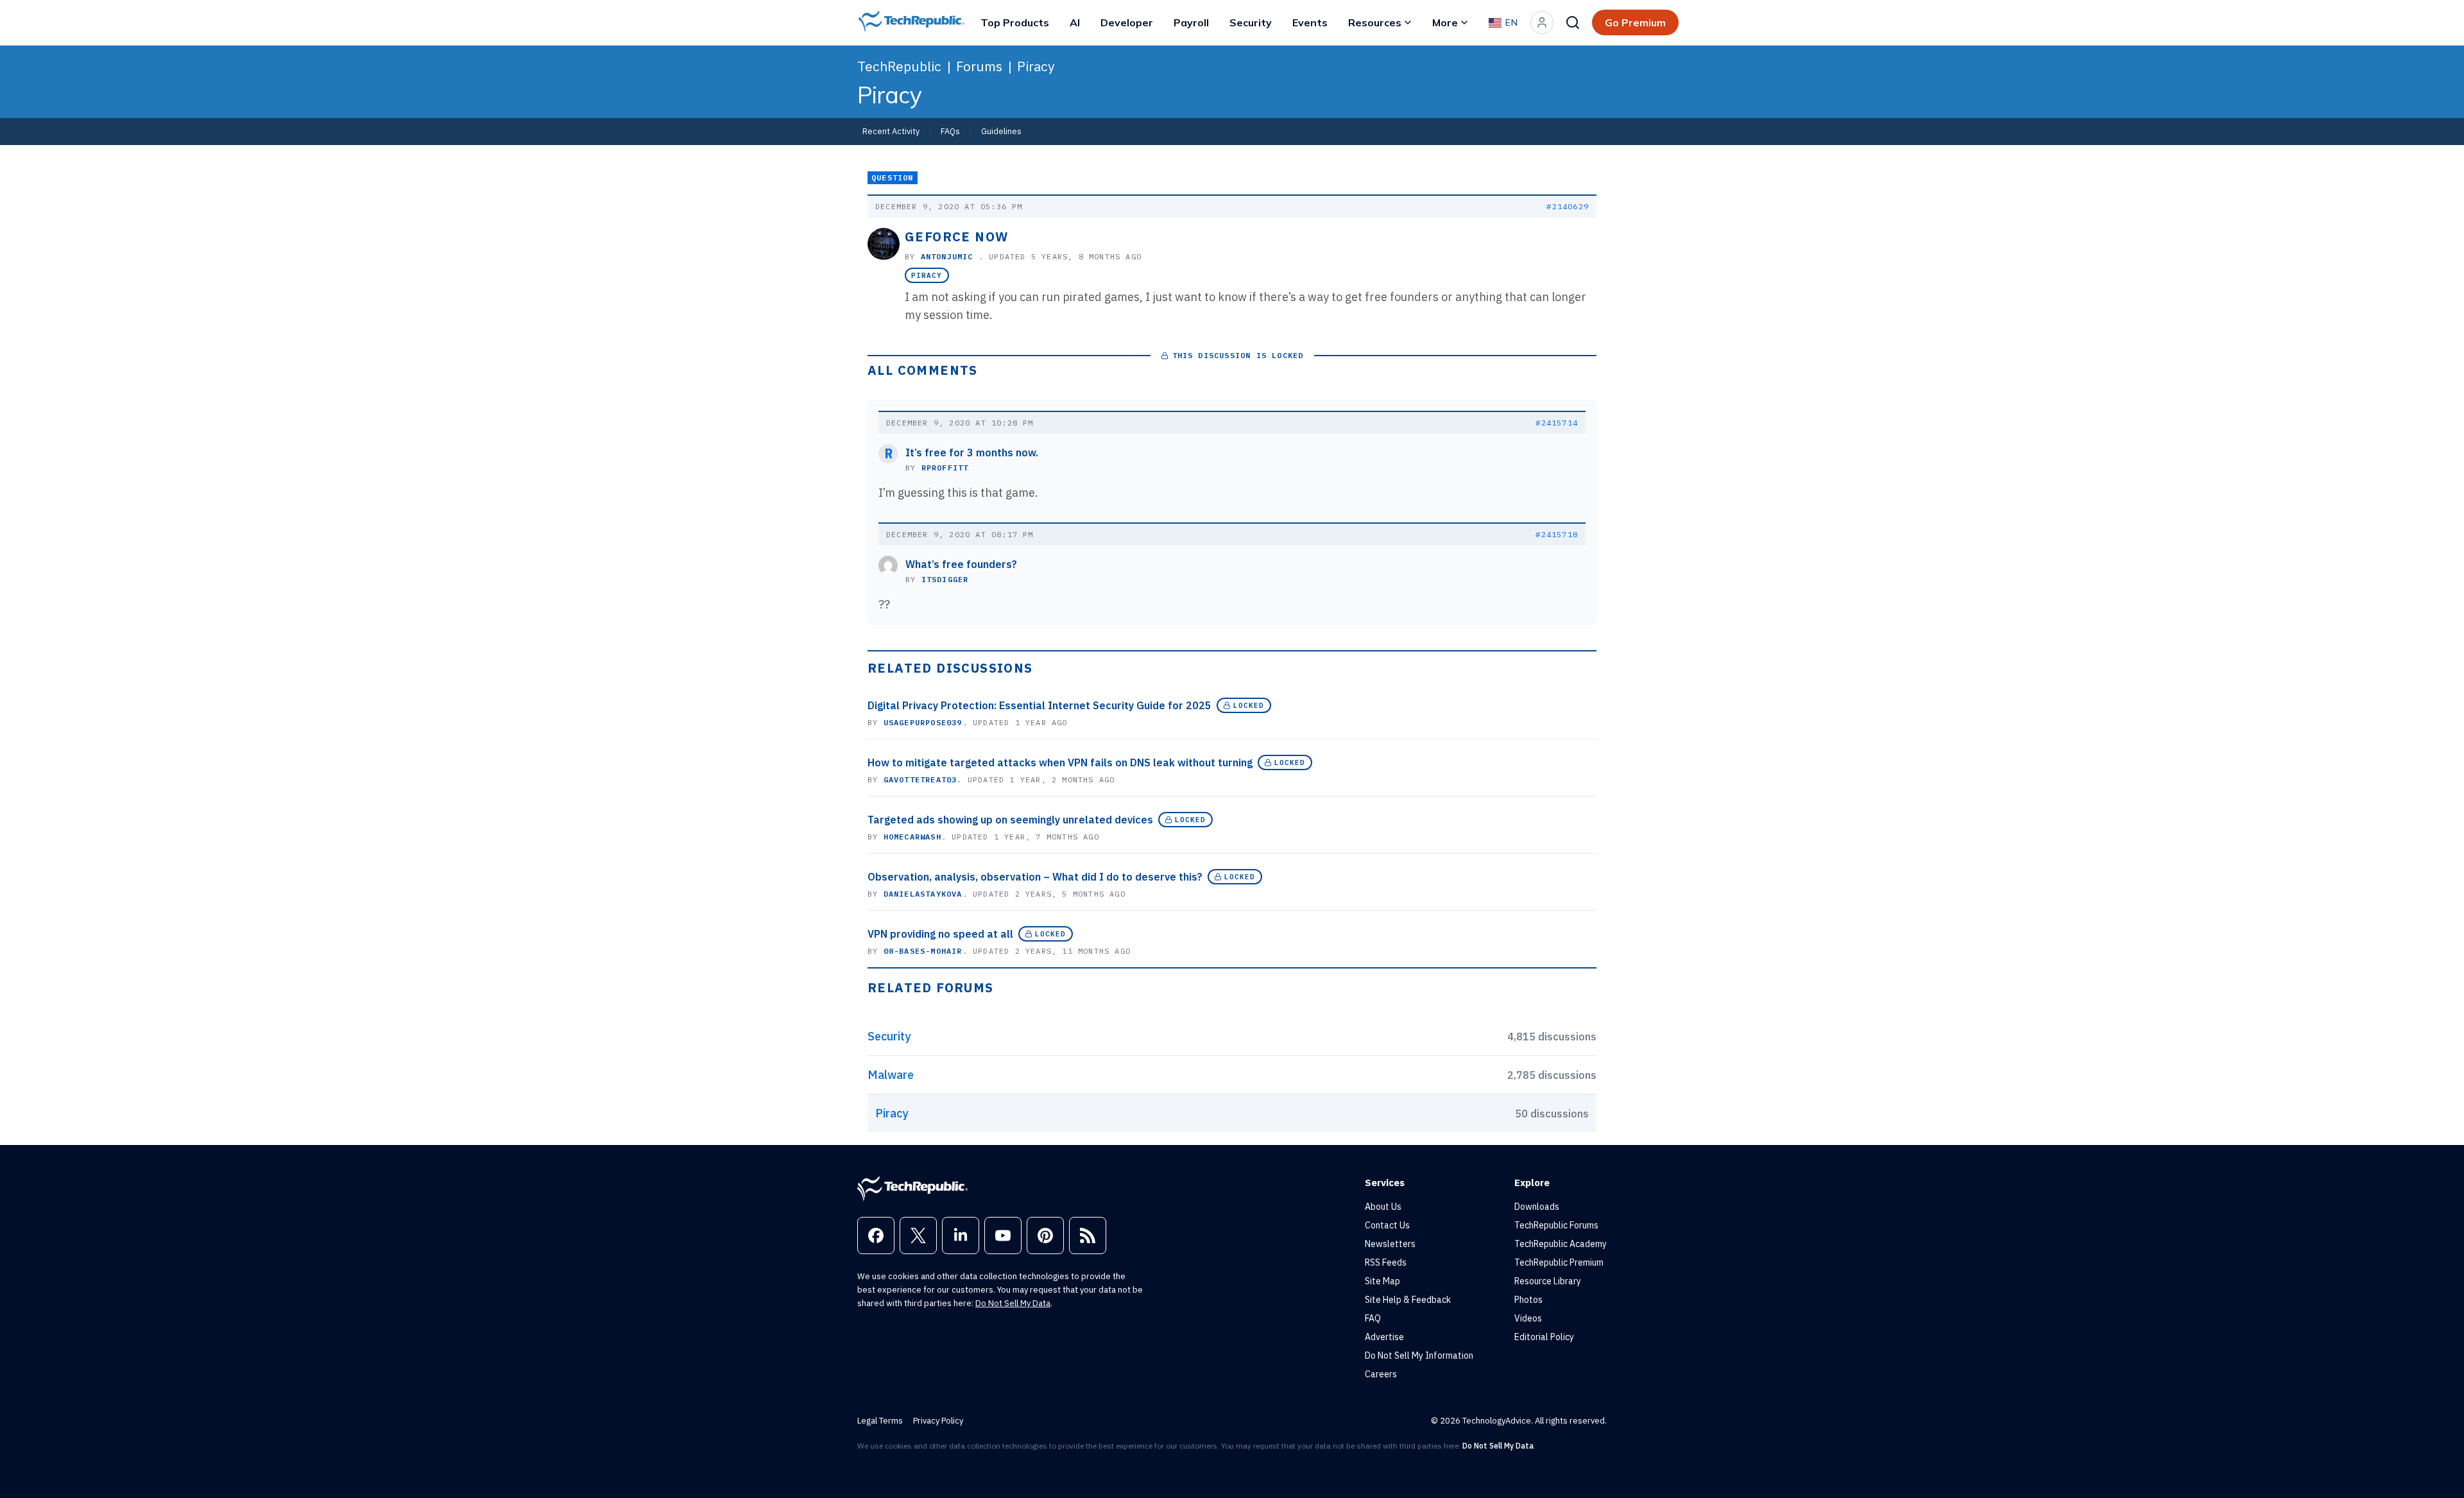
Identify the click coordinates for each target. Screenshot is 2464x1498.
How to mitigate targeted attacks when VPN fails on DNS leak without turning (1060, 762)
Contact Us (1387, 1225)
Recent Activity (891, 131)
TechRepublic (899, 66)
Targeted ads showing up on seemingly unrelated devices (1010, 820)
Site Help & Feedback (1408, 1300)
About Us (1383, 1207)
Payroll (1191, 22)
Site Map (1382, 1281)
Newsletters (1390, 1244)
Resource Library (1548, 1281)
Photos (1528, 1300)
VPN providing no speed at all (940, 934)
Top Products (1015, 22)
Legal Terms (880, 1421)
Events (1310, 22)
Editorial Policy (1544, 1337)
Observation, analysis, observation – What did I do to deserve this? (1035, 877)
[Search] (1573, 22)
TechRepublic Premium (1559, 1262)
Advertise (1384, 1337)
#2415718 (1557, 534)
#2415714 (1557, 423)
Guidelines (1001, 131)
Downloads (1537, 1207)
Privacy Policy (938, 1421)
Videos (1528, 1318)
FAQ (1373, 1318)
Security (1251, 22)
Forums (979, 66)
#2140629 (1568, 206)
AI (1075, 22)
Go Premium (1635, 22)
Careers (1381, 1374)
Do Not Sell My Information (1419, 1356)
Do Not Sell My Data (1013, 1303)
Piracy (1036, 66)
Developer (1127, 22)
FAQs (950, 131)
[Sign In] (1542, 22)
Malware (891, 1075)
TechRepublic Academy (1561, 1244)
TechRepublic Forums (1556, 1225)
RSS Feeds (1386, 1262)
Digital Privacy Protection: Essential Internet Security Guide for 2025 (1039, 705)
